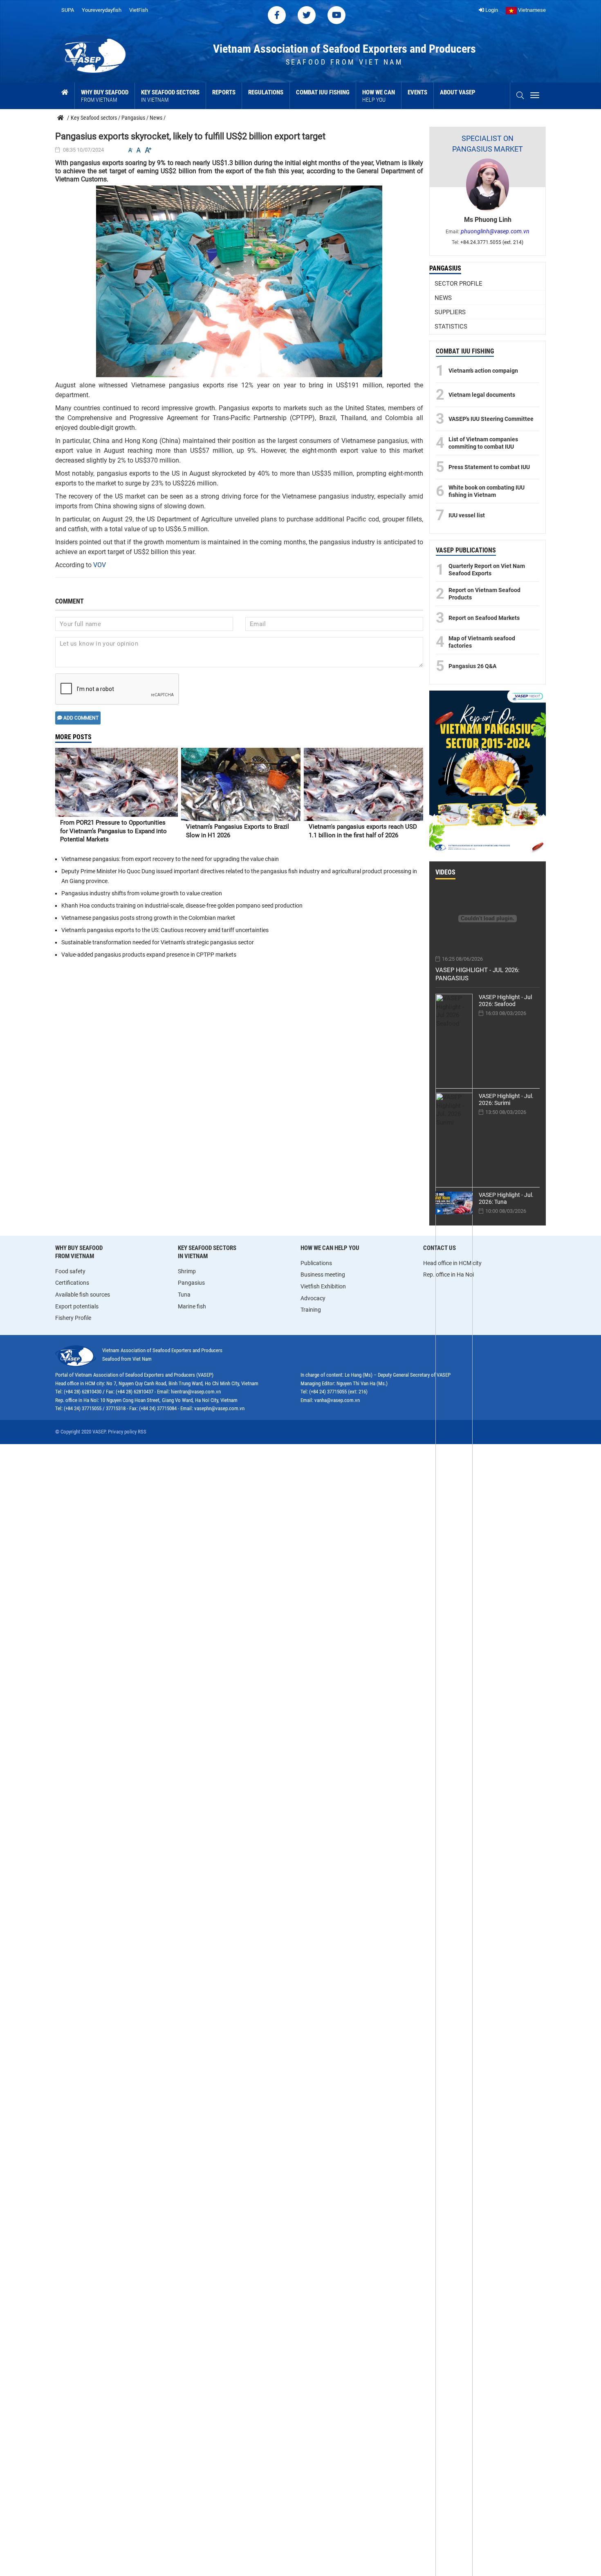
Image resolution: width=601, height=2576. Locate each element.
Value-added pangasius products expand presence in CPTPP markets (149, 955)
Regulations (266, 92)
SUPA (68, 10)
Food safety (70, 1271)
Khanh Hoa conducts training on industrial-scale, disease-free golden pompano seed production (182, 906)
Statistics (451, 326)
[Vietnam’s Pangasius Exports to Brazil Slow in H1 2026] (241, 784)
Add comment (80, 718)
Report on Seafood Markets (484, 618)
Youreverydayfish (102, 10)
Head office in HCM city (452, 1263)
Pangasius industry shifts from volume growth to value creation (142, 893)
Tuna (184, 1295)
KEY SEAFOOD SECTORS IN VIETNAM (207, 1252)
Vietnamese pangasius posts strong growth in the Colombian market (148, 918)
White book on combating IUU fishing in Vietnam (487, 491)
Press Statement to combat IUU (489, 467)
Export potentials (77, 1306)
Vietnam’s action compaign (483, 371)
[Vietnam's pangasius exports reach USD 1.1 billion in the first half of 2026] (363, 784)
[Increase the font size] (148, 150)
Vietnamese (531, 10)
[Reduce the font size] (130, 150)
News (443, 298)
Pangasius (445, 268)
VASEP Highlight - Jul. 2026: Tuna (506, 1198)
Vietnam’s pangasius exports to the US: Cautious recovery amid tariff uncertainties (165, 930)
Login (491, 10)
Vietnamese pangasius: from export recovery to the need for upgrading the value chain (170, 859)
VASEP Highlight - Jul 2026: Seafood (505, 1001)
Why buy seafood (105, 96)
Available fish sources (83, 1295)
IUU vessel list (467, 515)
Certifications (72, 1283)
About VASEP (458, 92)
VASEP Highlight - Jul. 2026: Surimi (506, 1099)
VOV (100, 565)
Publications (316, 1263)
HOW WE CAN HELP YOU (330, 1248)
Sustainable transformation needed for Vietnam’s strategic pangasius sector (158, 942)
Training (311, 1310)
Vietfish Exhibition (323, 1286)
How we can (379, 96)
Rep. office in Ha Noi (449, 1275)
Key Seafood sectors (170, 96)
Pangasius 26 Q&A (472, 666)
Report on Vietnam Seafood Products (484, 594)
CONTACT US (440, 1248)
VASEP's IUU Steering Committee (491, 419)
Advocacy (313, 1298)
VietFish (139, 10)
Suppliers (450, 312)
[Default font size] (139, 150)
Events (417, 92)
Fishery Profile (73, 1318)
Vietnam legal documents (482, 395)
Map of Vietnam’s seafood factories (482, 642)
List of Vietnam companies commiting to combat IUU (483, 443)
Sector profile (459, 284)
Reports (224, 92)
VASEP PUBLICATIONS (466, 550)
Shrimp (187, 1271)
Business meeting (323, 1275)
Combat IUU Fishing (323, 92)
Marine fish (192, 1306)
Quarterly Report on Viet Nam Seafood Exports (487, 570)
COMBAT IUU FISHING (465, 351)
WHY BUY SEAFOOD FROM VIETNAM (79, 1252)
